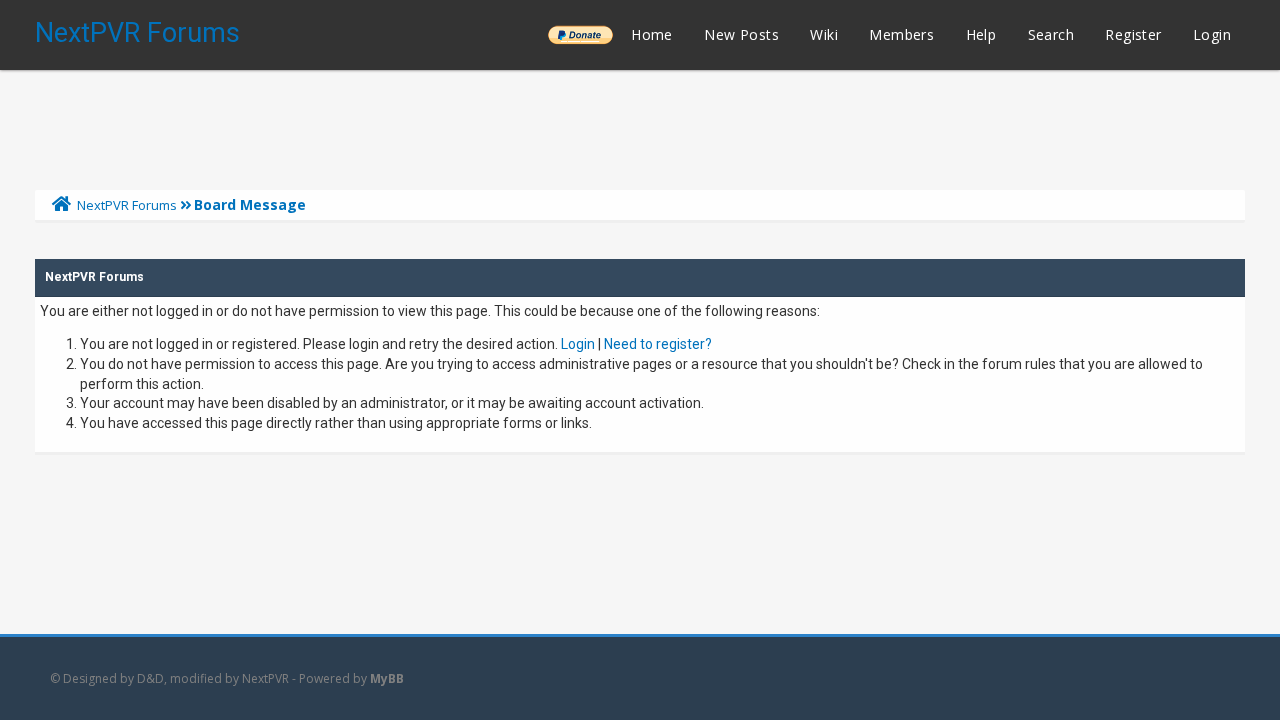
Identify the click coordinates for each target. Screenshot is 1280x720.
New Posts (741, 34)
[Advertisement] (640, 125)
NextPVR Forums (137, 33)
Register (1133, 34)
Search (1051, 34)
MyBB (387, 678)
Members (901, 34)
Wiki (824, 34)
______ (580, 34)
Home (652, 34)
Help (981, 34)
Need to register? (658, 344)
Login (1212, 34)
